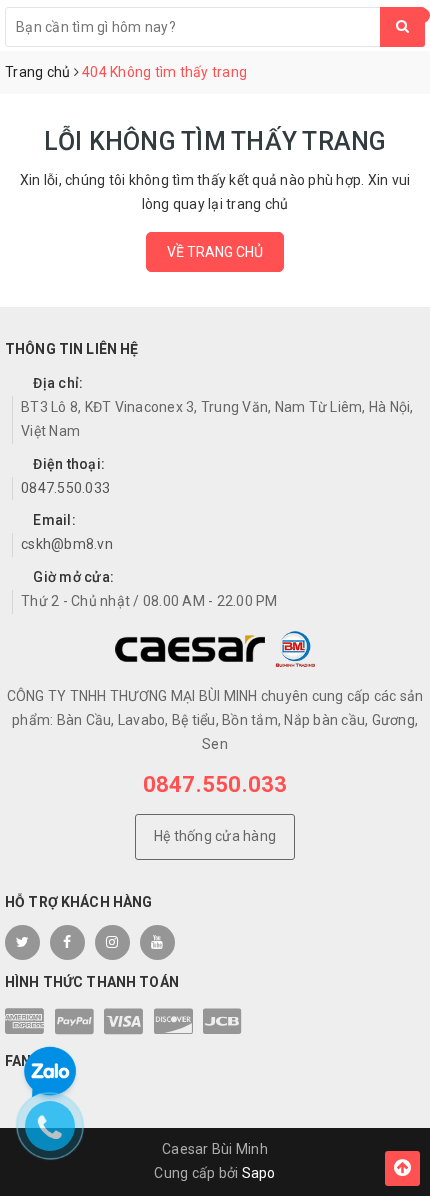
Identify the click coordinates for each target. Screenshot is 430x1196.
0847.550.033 (65, 488)
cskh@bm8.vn (67, 544)
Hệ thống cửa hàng (215, 836)
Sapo (259, 1173)
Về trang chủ (215, 252)
